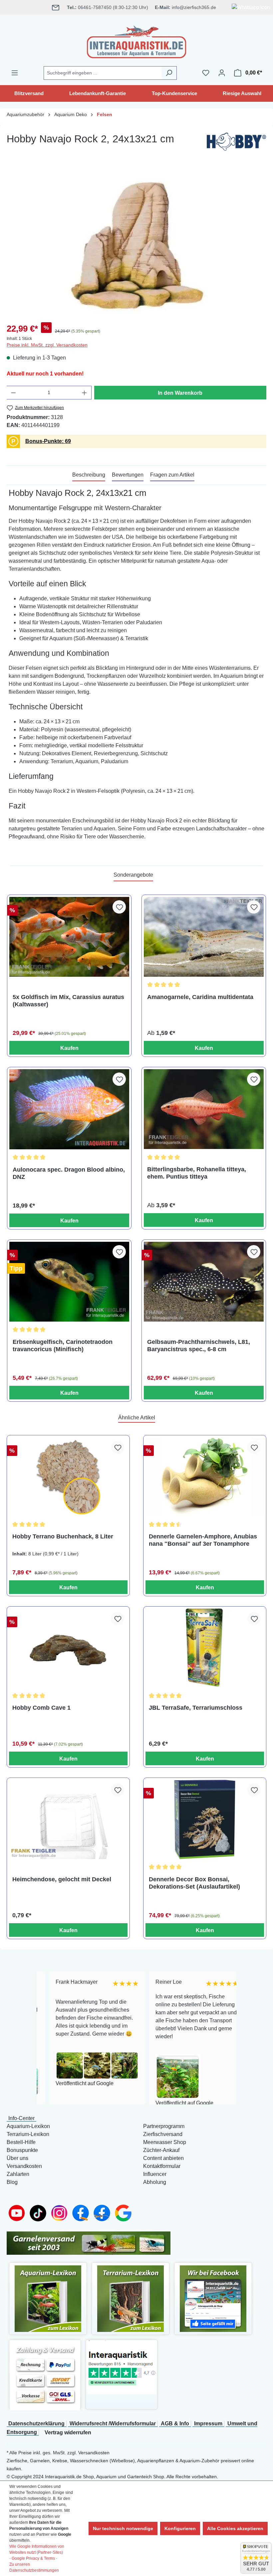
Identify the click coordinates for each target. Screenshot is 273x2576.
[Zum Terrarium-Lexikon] (131, 2298)
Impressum (208, 2424)
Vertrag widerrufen (68, 2433)
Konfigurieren (180, 2528)
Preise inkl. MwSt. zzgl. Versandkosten (47, 345)
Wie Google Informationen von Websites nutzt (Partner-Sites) (37, 2549)
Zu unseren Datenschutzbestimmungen (34, 2567)
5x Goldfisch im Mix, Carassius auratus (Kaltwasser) (68, 1001)
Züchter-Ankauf (161, 2150)
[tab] (89, 475)
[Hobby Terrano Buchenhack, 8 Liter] (68, 1477)
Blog (12, 2182)
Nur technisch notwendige (123, 2528)
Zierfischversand (163, 2134)
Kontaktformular (162, 2166)
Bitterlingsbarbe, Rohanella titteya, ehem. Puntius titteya (197, 1173)
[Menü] (15, 73)
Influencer (155, 2174)
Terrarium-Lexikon (28, 2134)
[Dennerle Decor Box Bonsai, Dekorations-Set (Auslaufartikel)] (205, 1819)
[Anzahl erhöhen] (85, 393)
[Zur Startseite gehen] (136, 41)
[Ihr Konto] (222, 73)
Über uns (17, 2158)
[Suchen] (169, 73)
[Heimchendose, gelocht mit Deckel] (68, 1819)
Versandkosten (24, 2166)
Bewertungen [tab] (128, 475)
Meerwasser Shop (165, 2142)
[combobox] (103, 73)
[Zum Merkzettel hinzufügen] (119, 907)
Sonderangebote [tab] (133, 875)
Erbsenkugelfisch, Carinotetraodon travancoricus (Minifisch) (63, 1346)
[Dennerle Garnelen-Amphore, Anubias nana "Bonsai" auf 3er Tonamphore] (205, 1477)
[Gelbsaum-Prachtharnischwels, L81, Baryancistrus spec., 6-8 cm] (204, 1282)
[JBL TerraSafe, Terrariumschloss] (205, 1648)
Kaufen (69, 1048)
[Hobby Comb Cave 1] (68, 1648)
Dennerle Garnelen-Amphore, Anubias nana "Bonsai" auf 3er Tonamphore (203, 1540)
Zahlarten (18, 2174)
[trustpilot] (122, 2367)
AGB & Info (175, 2424)
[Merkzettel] (206, 73)
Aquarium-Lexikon (28, 2126)
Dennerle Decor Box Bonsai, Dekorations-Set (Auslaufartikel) (194, 1883)
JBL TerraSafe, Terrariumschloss (196, 1708)
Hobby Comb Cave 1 (41, 1708)
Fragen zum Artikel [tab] (172, 475)
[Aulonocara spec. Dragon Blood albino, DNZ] (69, 1109)
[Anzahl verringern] (13, 393)
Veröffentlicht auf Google (72, 2083)
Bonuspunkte (22, 2150)
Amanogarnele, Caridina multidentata (200, 997)
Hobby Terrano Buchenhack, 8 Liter (63, 1536)
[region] (136, 245)
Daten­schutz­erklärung (36, 2424)
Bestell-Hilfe (21, 2142)
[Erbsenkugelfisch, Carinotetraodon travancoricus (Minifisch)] (69, 1282)
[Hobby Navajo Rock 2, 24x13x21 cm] (136, 245)
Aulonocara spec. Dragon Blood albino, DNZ (69, 1173)
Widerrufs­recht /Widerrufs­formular (113, 2424)
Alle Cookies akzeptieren (235, 2528)
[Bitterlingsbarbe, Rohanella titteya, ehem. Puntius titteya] (204, 1109)
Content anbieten (163, 2158)
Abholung (155, 2182)
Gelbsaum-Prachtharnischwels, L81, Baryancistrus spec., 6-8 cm (199, 1346)
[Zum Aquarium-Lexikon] (48, 2298)
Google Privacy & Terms (33, 2558)
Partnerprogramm (164, 2126)
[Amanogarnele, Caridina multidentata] (204, 937)
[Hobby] (236, 143)
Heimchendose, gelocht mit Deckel (62, 1879)
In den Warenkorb (180, 393)
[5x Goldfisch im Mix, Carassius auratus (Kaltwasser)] (69, 937)
